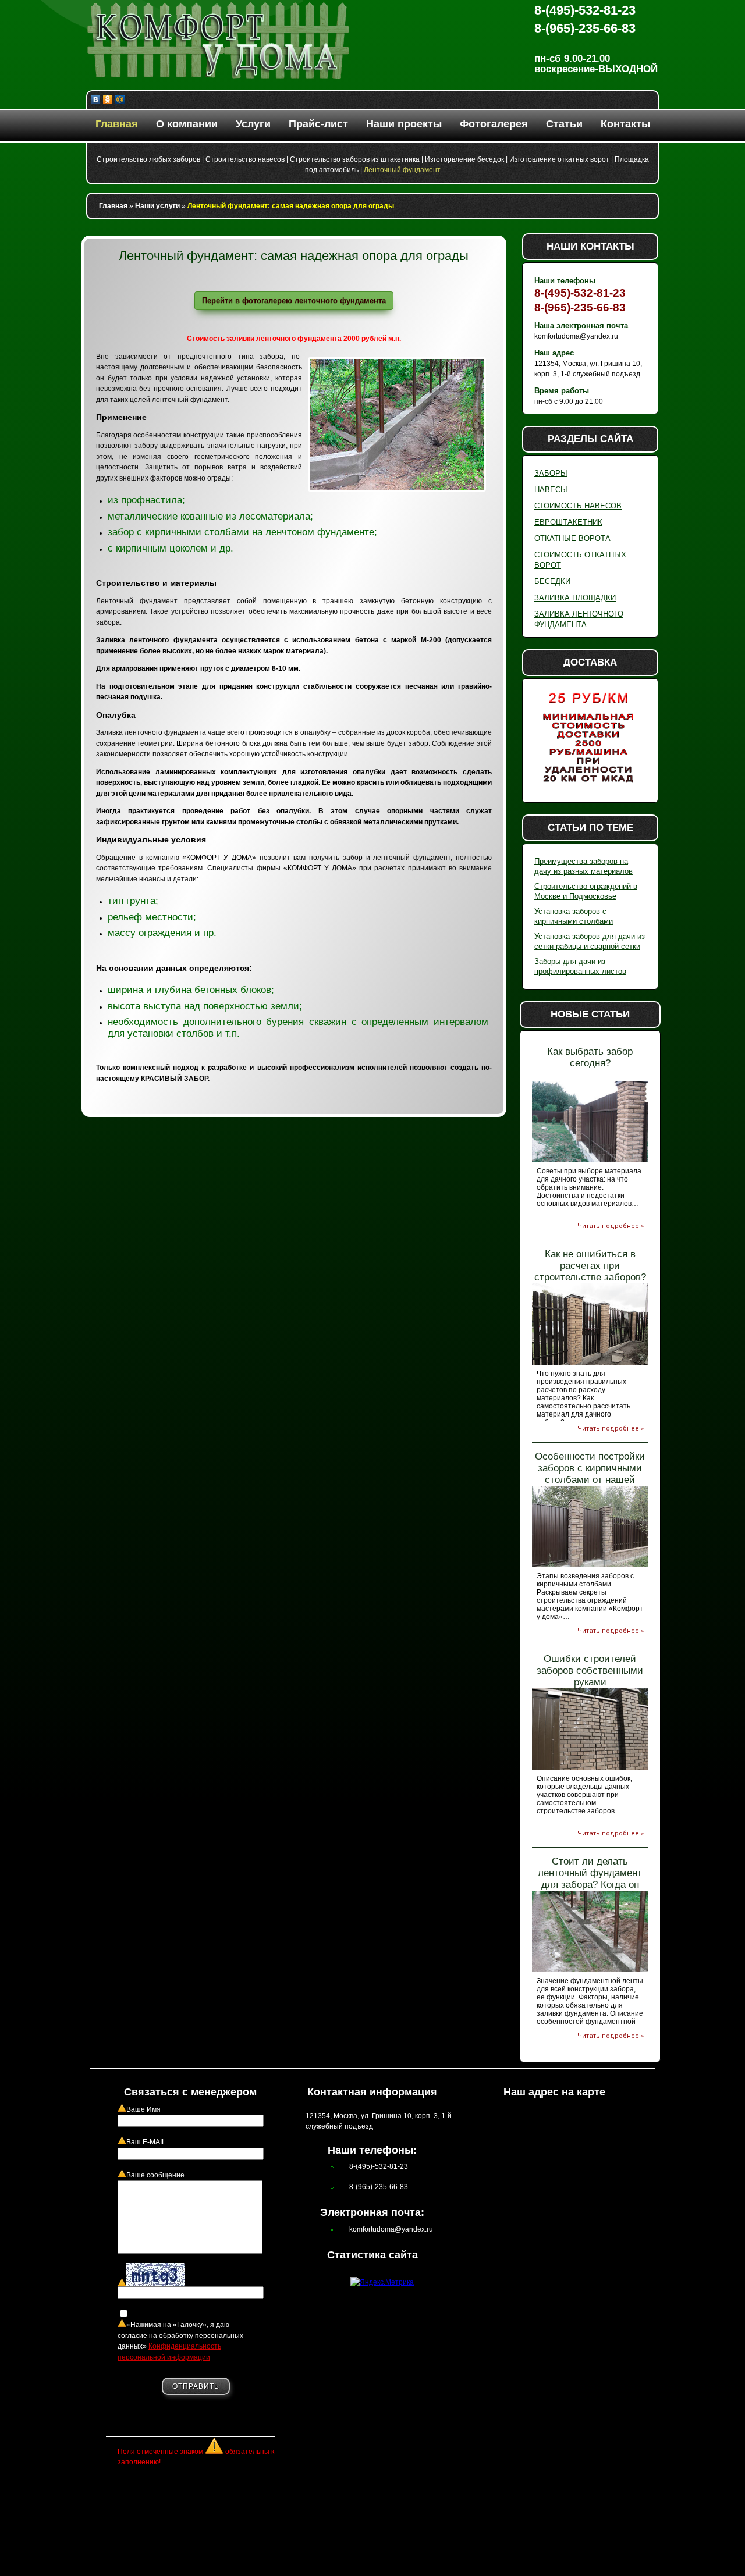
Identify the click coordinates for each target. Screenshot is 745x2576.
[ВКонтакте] (96, 99)
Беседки (552, 581)
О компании (187, 124)
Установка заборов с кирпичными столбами (574, 916)
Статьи (564, 124)
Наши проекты (404, 124)
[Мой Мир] (120, 99)
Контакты (625, 124)
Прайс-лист (318, 124)
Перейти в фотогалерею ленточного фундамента (294, 300)
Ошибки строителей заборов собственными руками (590, 1671)
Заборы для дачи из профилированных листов (580, 966)
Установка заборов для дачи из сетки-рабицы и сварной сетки (590, 941)
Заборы (551, 473)
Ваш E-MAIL (146, 2142)
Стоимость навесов (578, 506)
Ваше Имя (143, 2109)
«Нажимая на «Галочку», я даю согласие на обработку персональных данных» (180, 2341)
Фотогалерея (494, 124)
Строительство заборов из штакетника (355, 159)
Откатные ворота (572, 538)
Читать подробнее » (611, 1226)
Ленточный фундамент (402, 170)
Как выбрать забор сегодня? (590, 1057)
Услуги (253, 124)
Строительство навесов (245, 159)
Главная (117, 124)
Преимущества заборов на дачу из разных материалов (583, 866)
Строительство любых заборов (148, 159)
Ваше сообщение (155, 2175)
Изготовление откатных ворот (559, 159)
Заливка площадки (575, 598)
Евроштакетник (568, 522)
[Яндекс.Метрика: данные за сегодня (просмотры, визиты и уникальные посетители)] (382, 2283)
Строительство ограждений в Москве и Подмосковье (586, 891)
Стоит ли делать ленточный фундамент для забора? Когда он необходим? (590, 1879)
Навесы (551, 490)
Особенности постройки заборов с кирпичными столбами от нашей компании (590, 1474)
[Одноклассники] (108, 99)
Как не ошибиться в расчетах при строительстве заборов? (590, 1266)
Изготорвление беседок (464, 159)
